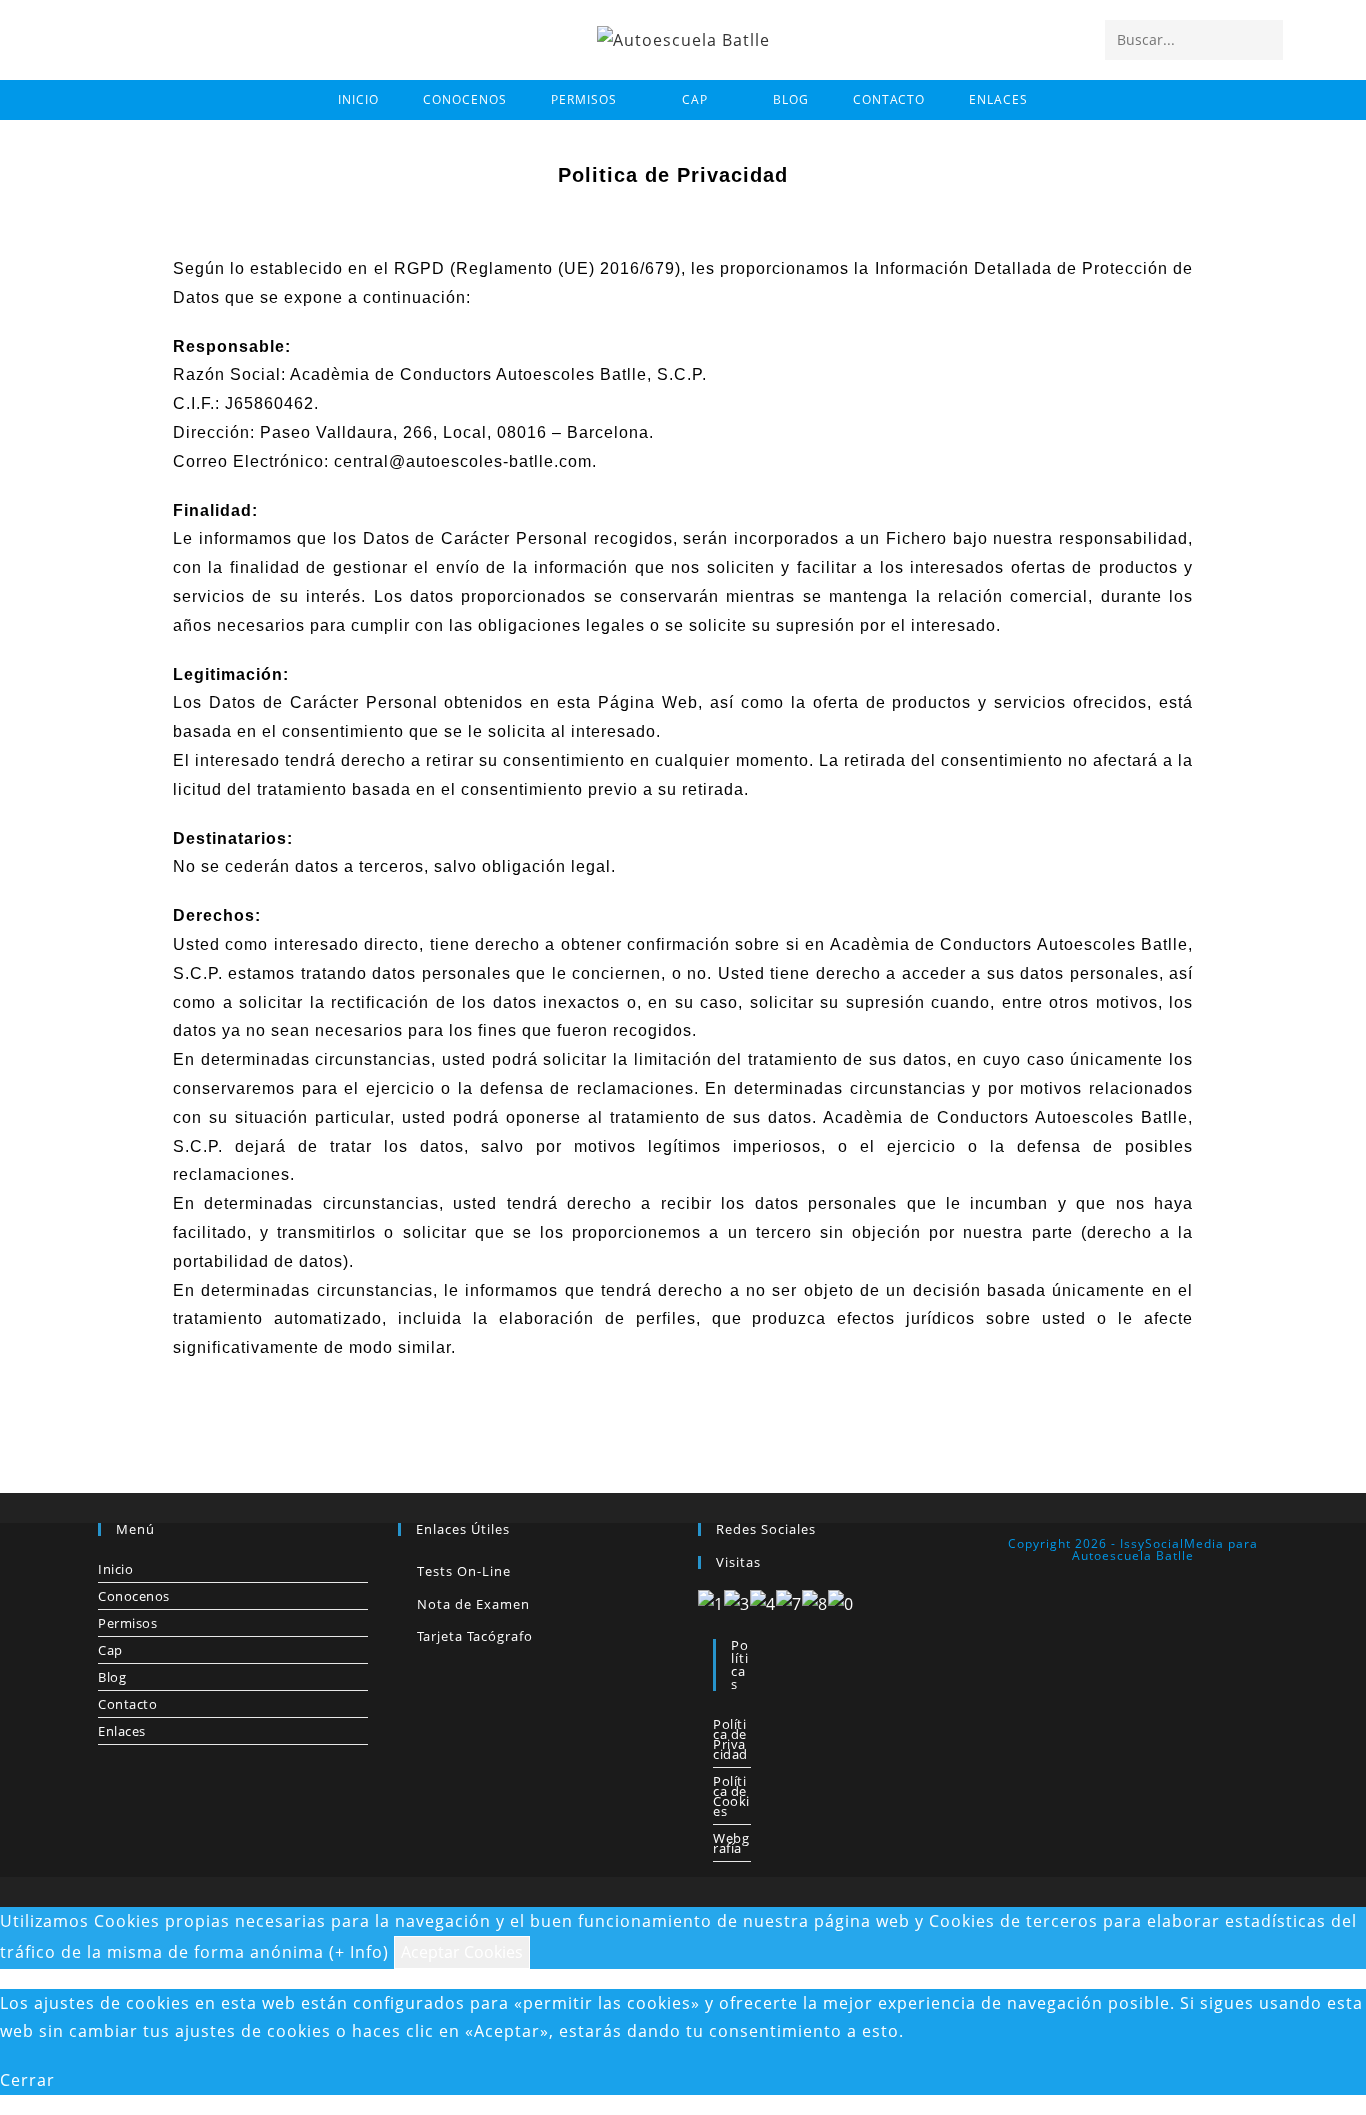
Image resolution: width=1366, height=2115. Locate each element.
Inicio (115, 1569)
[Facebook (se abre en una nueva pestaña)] (100, 38)
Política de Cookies (731, 1796)
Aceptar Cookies (462, 1952)
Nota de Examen (473, 1604)
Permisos (127, 1623)
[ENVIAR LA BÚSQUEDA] (1264, 40)
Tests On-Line (464, 1571)
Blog (112, 1677)
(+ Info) (359, 1952)
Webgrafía (731, 1843)
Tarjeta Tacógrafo (475, 1636)
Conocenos (134, 1596)
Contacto (127, 1704)
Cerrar (27, 2080)
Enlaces (122, 1731)
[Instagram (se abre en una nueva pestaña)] (134, 38)
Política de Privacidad (730, 1739)
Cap (110, 1650)
